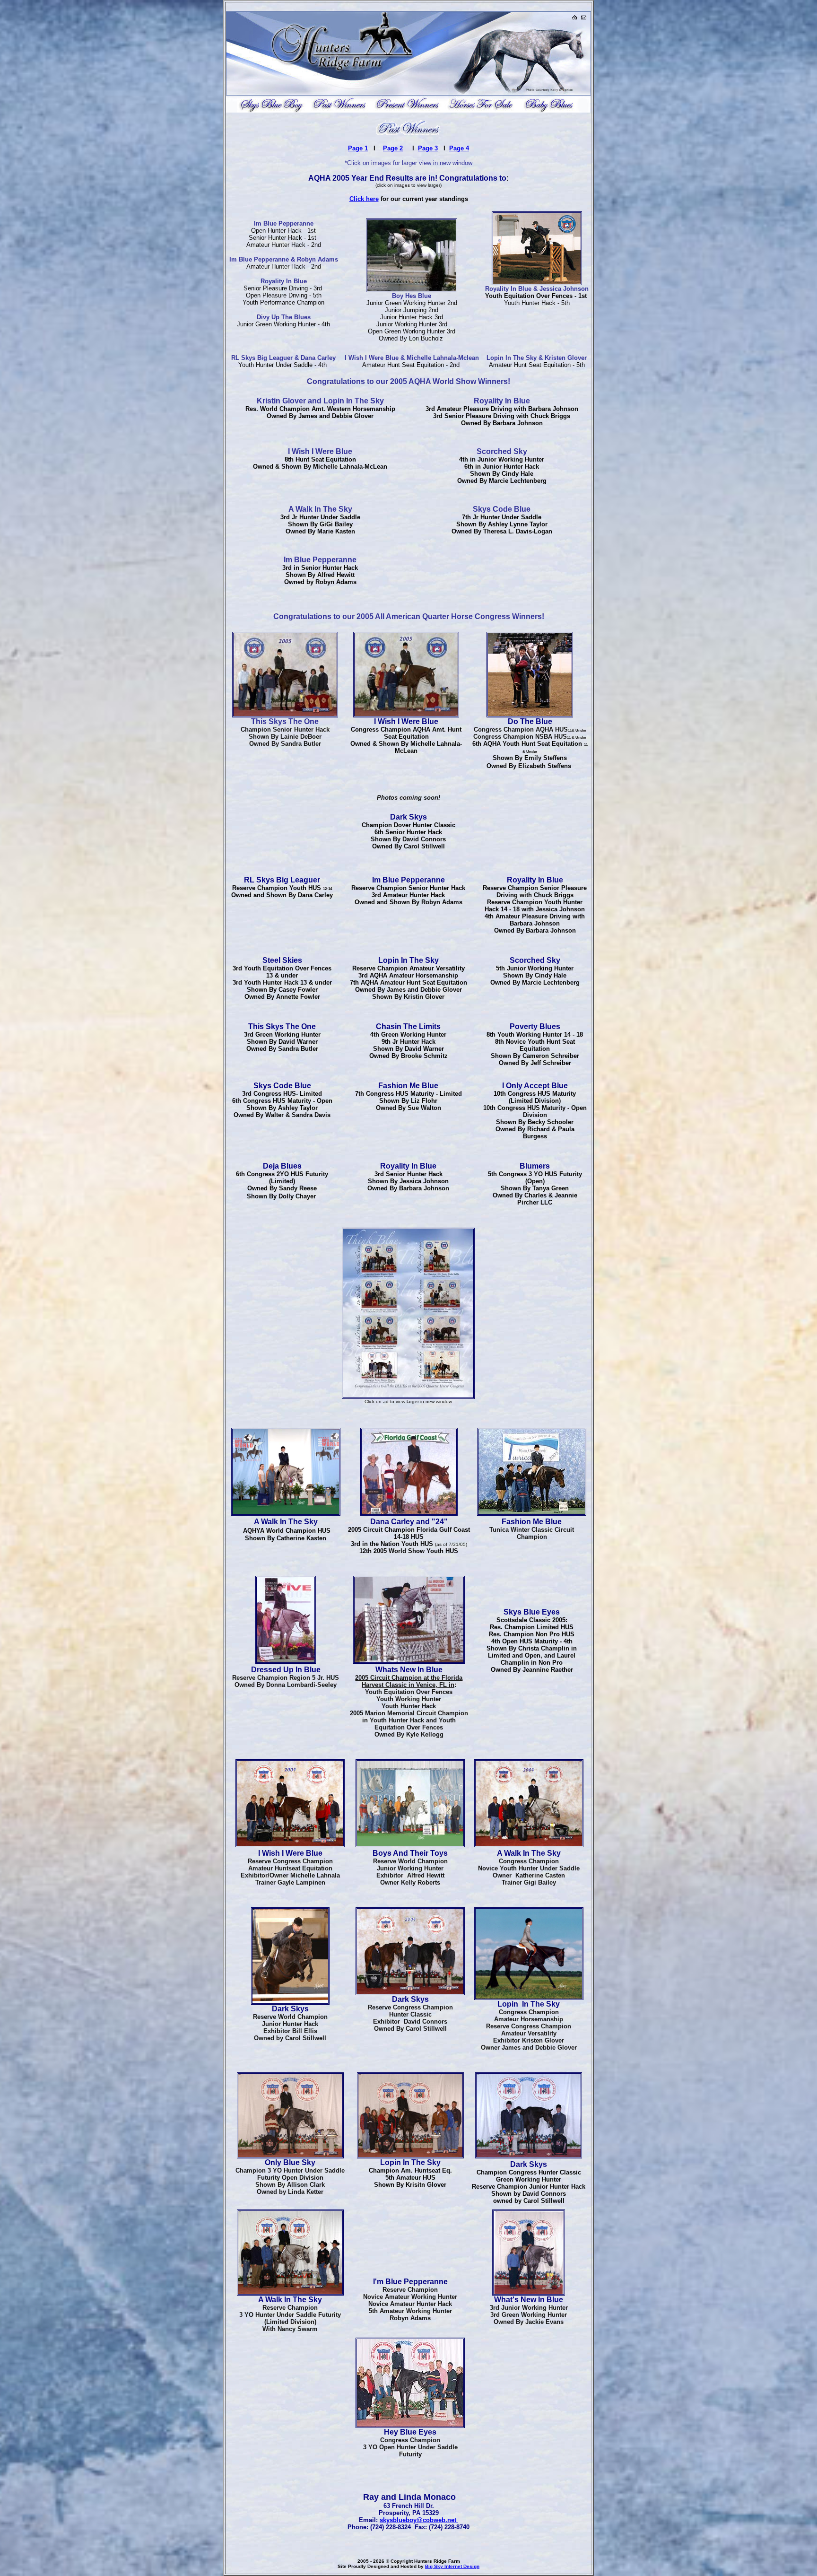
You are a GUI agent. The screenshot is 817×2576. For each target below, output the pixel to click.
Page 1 (358, 148)
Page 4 (459, 148)
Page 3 (428, 148)
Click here (364, 199)
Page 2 (393, 148)
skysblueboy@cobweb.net (419, 2520)
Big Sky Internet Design (452, 2566)
